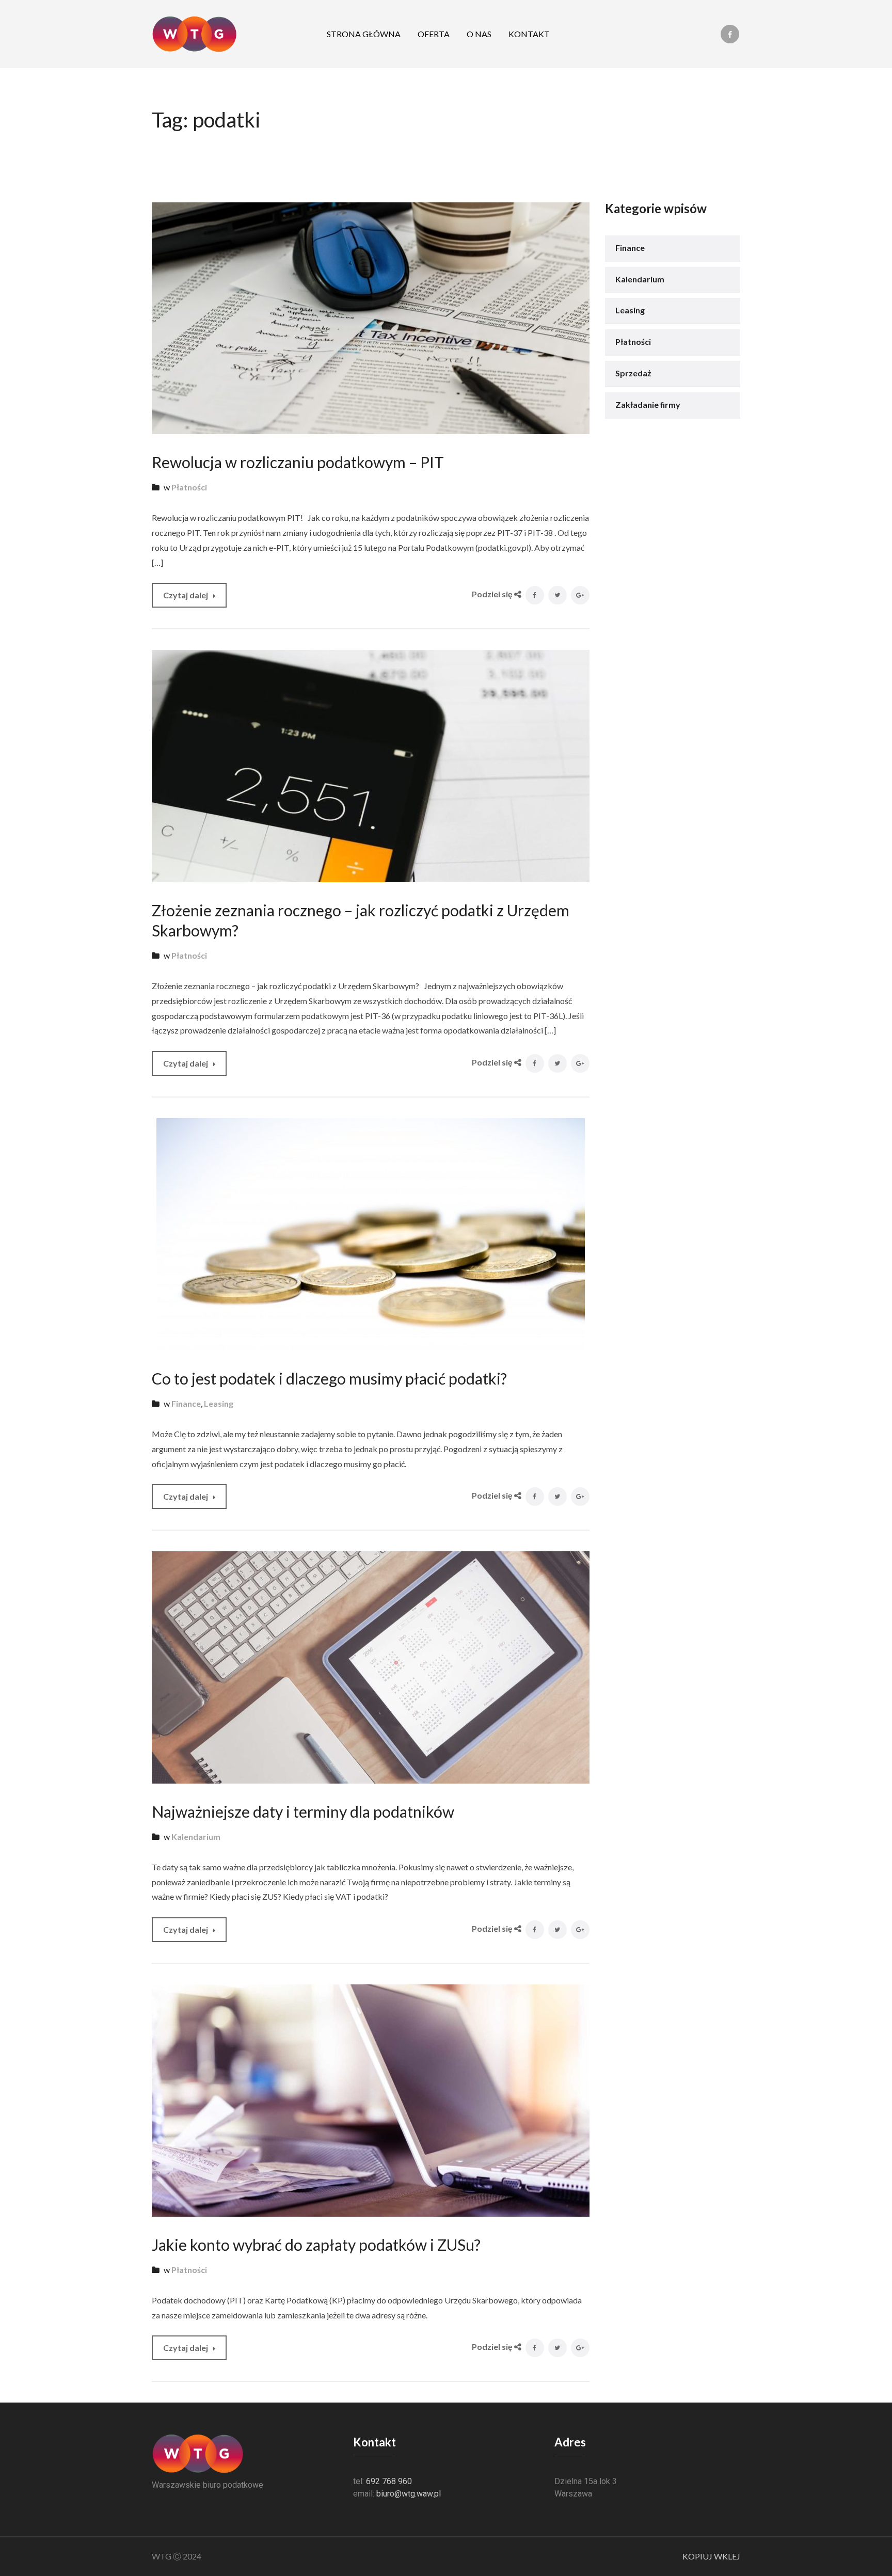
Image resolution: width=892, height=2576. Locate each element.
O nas (479, 34)
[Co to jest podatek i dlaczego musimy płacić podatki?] (371, 1233)
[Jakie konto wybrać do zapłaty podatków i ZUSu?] (371, 2099)
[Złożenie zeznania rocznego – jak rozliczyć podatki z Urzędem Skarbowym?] (371, 765)
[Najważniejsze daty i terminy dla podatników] (371, 1666)
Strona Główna (364, 34)
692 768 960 (389, 2481)
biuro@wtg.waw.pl (409, 2494)
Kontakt (529, 34)
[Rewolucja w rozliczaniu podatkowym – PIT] (371, 317)
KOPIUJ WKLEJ (711, 2556)
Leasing (219, 1403)
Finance (186, 1403)
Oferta (434, 34)
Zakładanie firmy (648, 404)
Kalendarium (196, 1836)
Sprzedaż (633, 373)
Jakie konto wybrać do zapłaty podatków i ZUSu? (316, 2245)
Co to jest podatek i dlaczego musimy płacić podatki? (329, 1378)
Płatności (189, 487)
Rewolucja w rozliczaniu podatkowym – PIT (298, 462)
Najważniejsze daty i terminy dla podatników (303, 1811)
